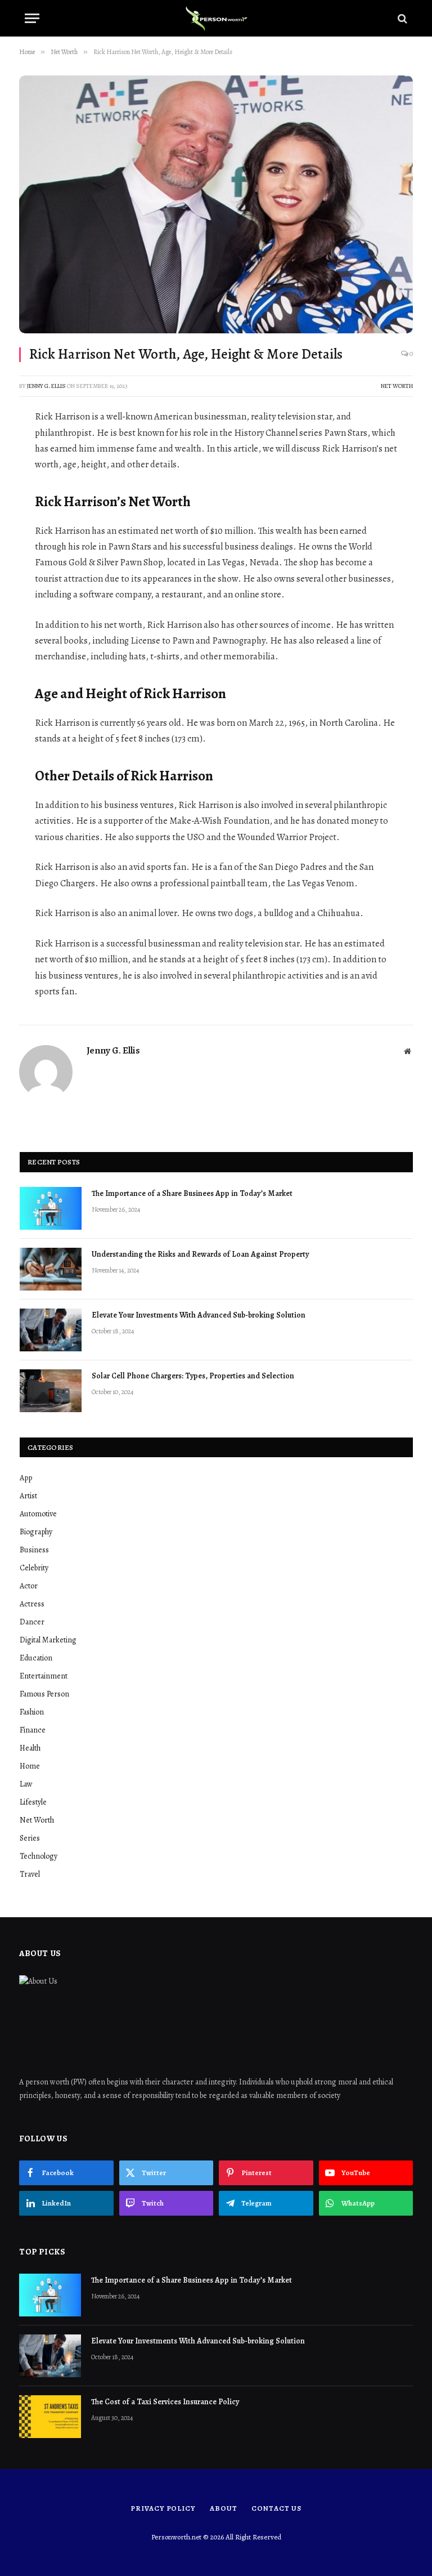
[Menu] (32, 18)
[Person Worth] (216, 18)
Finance (33, 1730)
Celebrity (34, 1568)
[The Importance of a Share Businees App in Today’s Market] (51, 1208)
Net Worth (397, 386)
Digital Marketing (48, 1640)
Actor (29, 1586)
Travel (30, 1874)
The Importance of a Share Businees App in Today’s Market (192, 1193)
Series (30, 1838)
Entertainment (44, 1676)
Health (30, 1748)
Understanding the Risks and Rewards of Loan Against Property (200, 1254)
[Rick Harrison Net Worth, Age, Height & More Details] (216, 204)
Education (36, 1658)
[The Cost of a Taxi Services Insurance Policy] (50, 2417)
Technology (39, 1856)
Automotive (38, 1514)
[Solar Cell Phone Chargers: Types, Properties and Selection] (51, 1391)
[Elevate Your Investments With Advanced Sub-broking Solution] (51, 1330)
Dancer (32, 1622)
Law (26, 1784)
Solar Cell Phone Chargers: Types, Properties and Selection (193, 1376)
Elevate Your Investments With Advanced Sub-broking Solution (199, 1315)
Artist (28, 1496)
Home (30, 1766)
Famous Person (44, 1694)
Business (34, 1550)
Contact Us (276, 2508)
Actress (32, 1604)
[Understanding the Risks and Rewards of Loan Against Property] (51, 1269)
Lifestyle (33, 1802)
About (224, 2508)
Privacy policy (163, 2508)
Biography (36, 1532)
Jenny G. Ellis (46, 386)
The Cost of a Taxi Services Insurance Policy (166, 2402)
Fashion (32, 1712)
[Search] (401, 18)
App (26, 1478)
